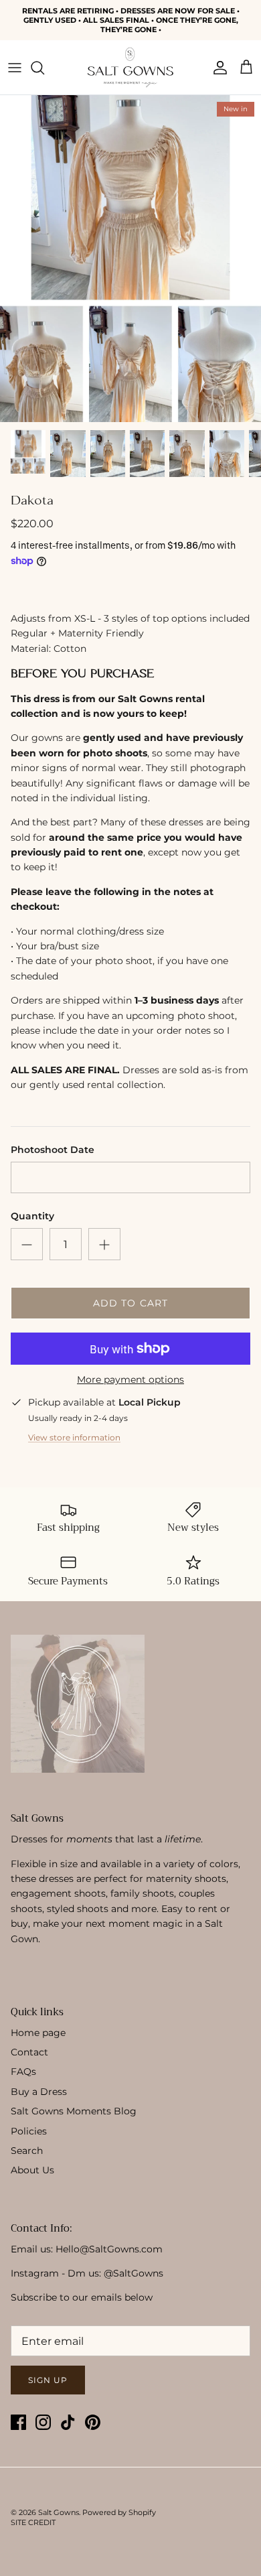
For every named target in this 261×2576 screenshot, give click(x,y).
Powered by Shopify (119, 2512)
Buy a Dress (39, 2092)
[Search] (44, 68)
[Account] (217, 68)
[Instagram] (43, 2422)
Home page (38, 2033)
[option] (130, 259)
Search (27, 2151)
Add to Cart (130, 1303)
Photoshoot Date (53, 1150)
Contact (29, 2052)
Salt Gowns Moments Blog (74, 2111)
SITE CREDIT (33, 2522)
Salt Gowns (59, 2512)
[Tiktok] (68, 2422)
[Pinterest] (93, 2422)
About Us (32, 2170)
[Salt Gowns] (130, 67)
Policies (29, 2131)
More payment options (130, 1380)
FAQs (23, 2072)
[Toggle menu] (15, 68)
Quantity (32, 1216)
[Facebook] (18, 2422)
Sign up (48, 2380)
